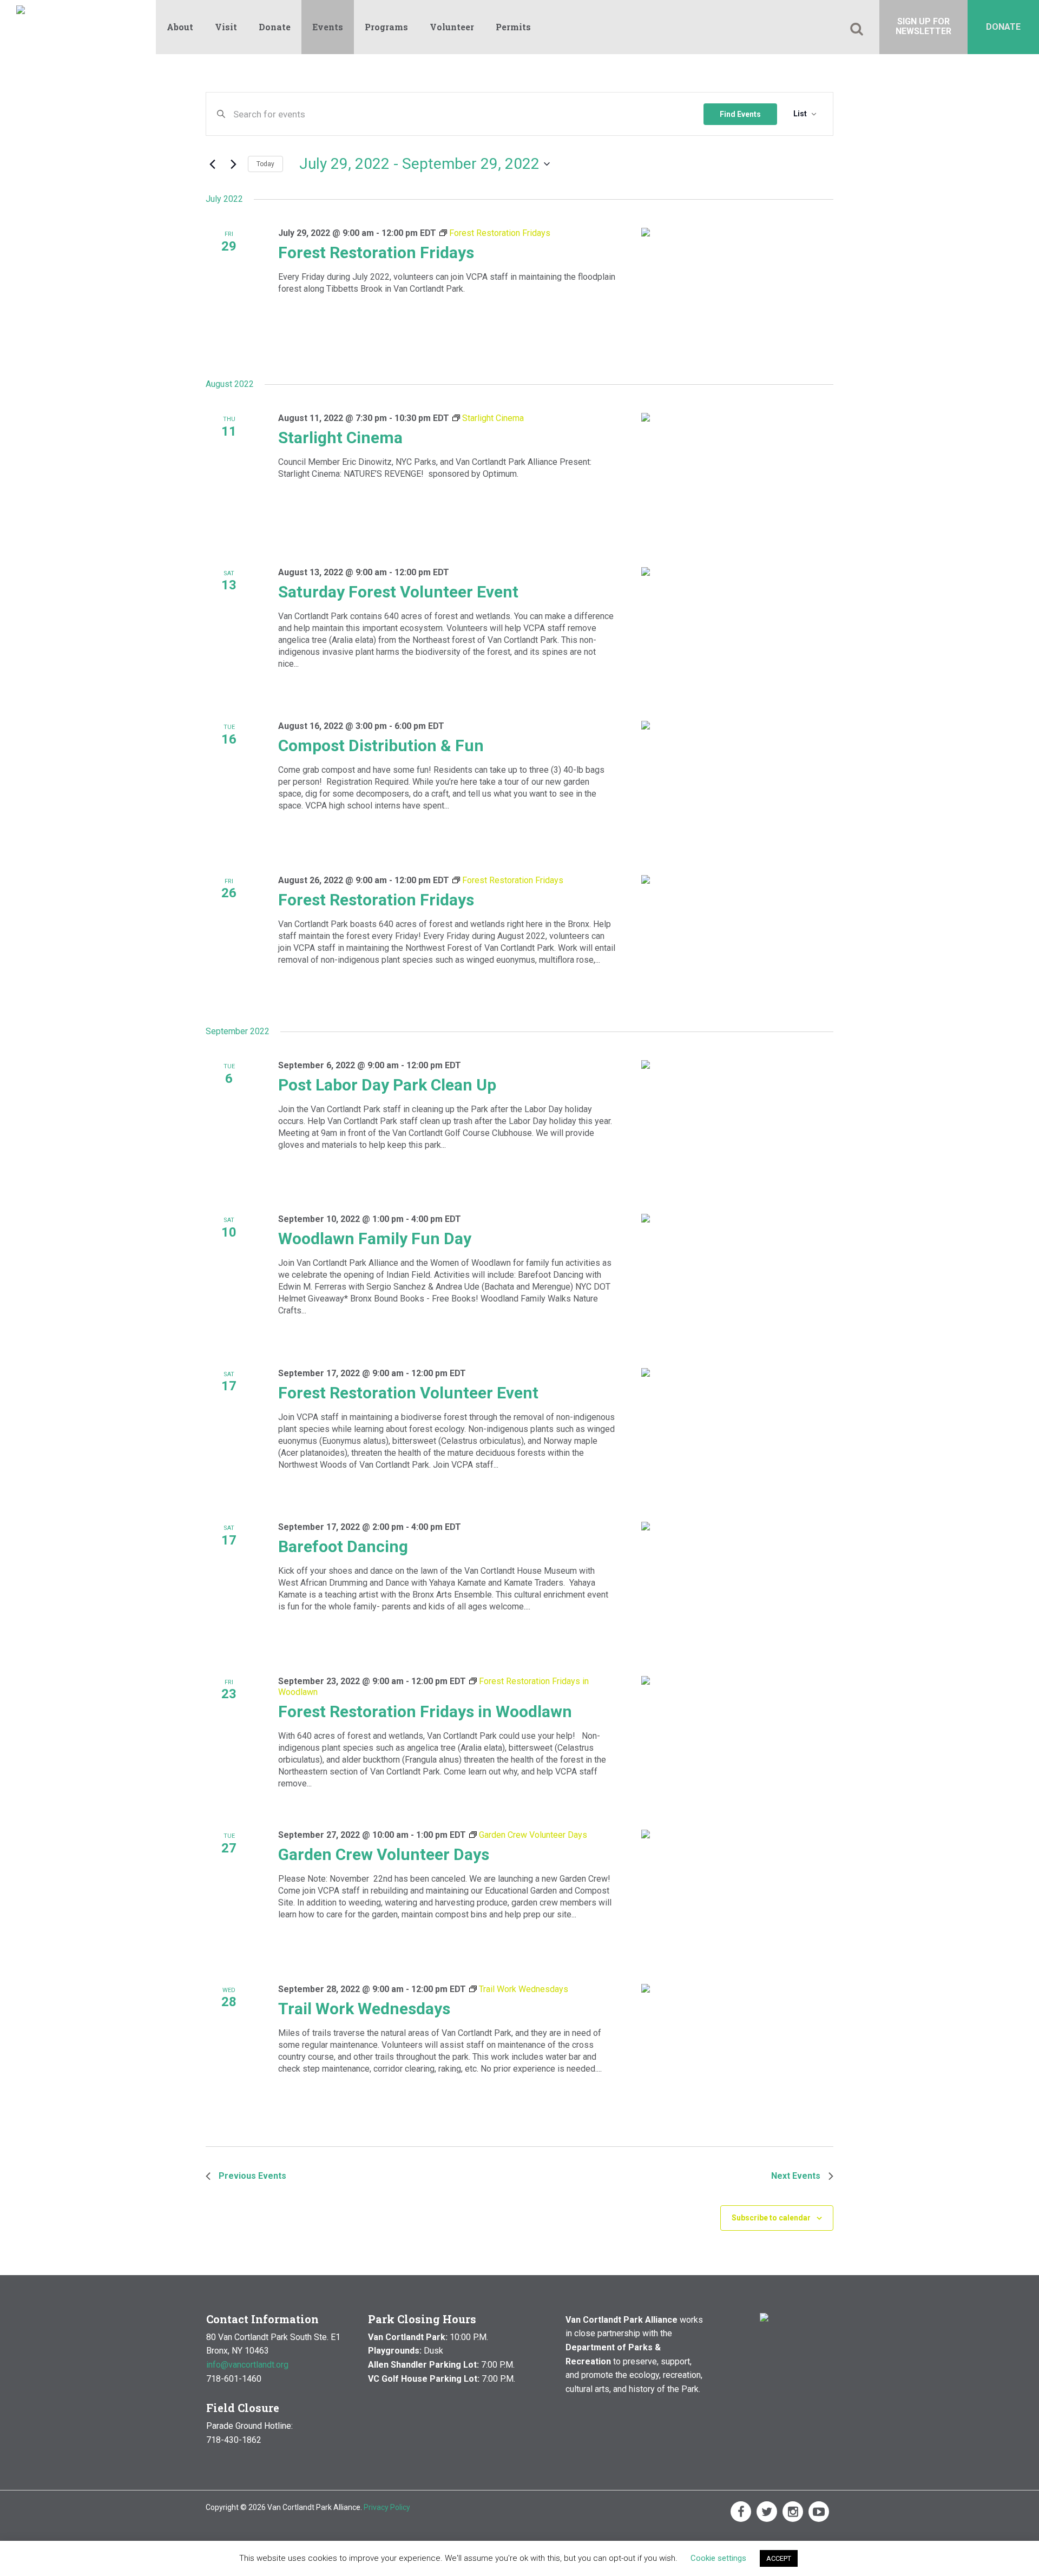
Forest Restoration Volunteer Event (408, 1393)
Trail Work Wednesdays (364, 2009)
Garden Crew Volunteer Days (384, 1854)
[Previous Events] (212, 164)
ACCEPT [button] (779, 2558)
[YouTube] (819, 2512)
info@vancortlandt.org (247, 2365)
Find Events (740, 114)
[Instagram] (793, 2512)
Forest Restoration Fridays (376, 252)
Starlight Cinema (340, 438)
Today (265, 164)
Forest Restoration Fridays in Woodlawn (425, 1711)
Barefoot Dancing (343, 1546)
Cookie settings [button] (718, 2558)
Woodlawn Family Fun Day (375, 1238)
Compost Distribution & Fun (381, 745)
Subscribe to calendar (771, 2218)
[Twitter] (767, 2512)
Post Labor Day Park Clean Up (387, 1085)
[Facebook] (741, 2512)
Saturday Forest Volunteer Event (398, 592)
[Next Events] (233, 164)
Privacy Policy (387, 2507)
